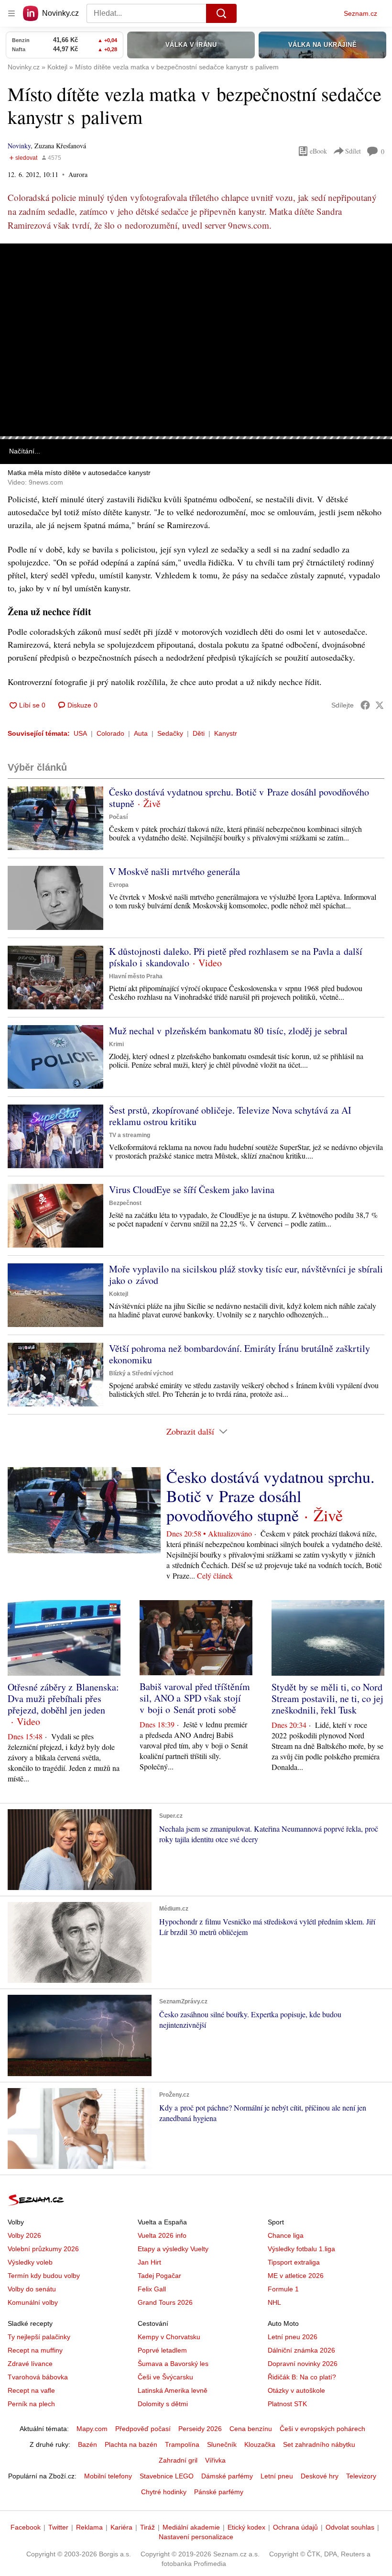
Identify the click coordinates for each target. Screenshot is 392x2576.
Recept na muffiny (35, 2350)
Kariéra (121, 2527)
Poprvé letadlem (162, 2350)
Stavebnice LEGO (167, 2476)
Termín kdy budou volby (44, 2276)
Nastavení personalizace (196, 2537)
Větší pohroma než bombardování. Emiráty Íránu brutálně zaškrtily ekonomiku (240, 1354)
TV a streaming (130, 1135)
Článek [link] (20, 271)
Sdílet (353, 151)
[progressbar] (196, 438)
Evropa (119, 885)
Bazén (87, 2444)
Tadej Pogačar (159, 2276)
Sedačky (170, 733)
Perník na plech (31, 2404)
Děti (199, 733)
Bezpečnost (125, 1203)
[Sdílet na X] (380, 705)
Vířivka (215, 2460)
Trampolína (182, 2444)
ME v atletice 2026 (296, 2276)
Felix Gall (152, 2289)
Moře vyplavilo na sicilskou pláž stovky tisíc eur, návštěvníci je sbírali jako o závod (246, 1275)
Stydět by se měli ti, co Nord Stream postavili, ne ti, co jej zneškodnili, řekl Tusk (327, 1698)
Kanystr (226, 733)
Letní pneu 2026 (293, 2337)
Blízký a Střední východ (141, 1373)
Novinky (19, 146)
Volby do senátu (32, 2289)
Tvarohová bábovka (38, 2377)
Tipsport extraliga (294, 2262)
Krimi (116, 1044)
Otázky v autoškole (296, 2390)
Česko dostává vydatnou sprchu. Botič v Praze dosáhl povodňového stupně (239, 798)
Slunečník (222, 2444)
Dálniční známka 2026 (301, 2350)
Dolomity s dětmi (163, 2404)
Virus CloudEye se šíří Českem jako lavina (192, 1189)
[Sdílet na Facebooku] (365, 705)
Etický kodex (246, 2527)
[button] (196, 340)
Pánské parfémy (219, 2492)
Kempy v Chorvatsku (169, 2337)
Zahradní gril (178, 2460)
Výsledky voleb (30, 2262)
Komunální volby (33, 2302)
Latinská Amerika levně (173, 2390)
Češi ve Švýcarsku (165, 2377)
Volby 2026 (24, 2235)
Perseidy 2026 (200, 2429)
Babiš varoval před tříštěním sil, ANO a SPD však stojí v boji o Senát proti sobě (195, 1698)
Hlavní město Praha (136, 976)
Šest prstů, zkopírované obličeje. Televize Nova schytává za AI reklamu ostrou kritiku (230, 1116)
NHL (274, 2302)
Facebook (26, 2527)
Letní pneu (277, 2476)
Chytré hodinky (164, 2492)
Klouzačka (260, 2444)
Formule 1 (283, 2289)
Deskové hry (320, 2476)
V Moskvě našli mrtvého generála (174, 871)
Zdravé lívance (30, 2364)
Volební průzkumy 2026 (43, 2249)
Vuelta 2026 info (162, 2235)
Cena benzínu (251, 2429)
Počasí (118, 817)
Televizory (361, 2476)
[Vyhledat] (221, 13)
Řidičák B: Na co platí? (302, 2377)
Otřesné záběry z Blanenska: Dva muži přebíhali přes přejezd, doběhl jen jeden (63, 1698)
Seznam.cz (360, 13)
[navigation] (11, 13)
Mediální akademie (191, 2527)
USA (80, 733)
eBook (318, 151)
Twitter (58, 2527)
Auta (141, 733)
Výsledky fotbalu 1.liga (301, 2249)
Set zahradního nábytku (319, 2444)
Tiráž (147, 2527)
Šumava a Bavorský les (173, 2364)
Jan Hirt (149, 2262)
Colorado (110, 733)
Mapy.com (92, 2429)
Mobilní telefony (108, 2476)
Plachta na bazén (131, 2444)
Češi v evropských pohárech (322, 2429)
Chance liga (286, 2235)
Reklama (89, 2527)
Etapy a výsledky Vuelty (173, 2249)
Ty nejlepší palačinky (39, 2337)
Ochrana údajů (295, 2527)
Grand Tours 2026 (165, 2302)
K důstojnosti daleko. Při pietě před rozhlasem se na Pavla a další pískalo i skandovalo (236, 957)
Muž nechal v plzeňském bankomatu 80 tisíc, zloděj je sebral (228, 1031)
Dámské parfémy (227, 2476)
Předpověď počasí (143, 2429)
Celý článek (215, 1575)
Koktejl (119, 1294)
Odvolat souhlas (350, 2527)
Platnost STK (287, 2404)
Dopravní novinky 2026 (303, 2364)
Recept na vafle (31, 2390)
